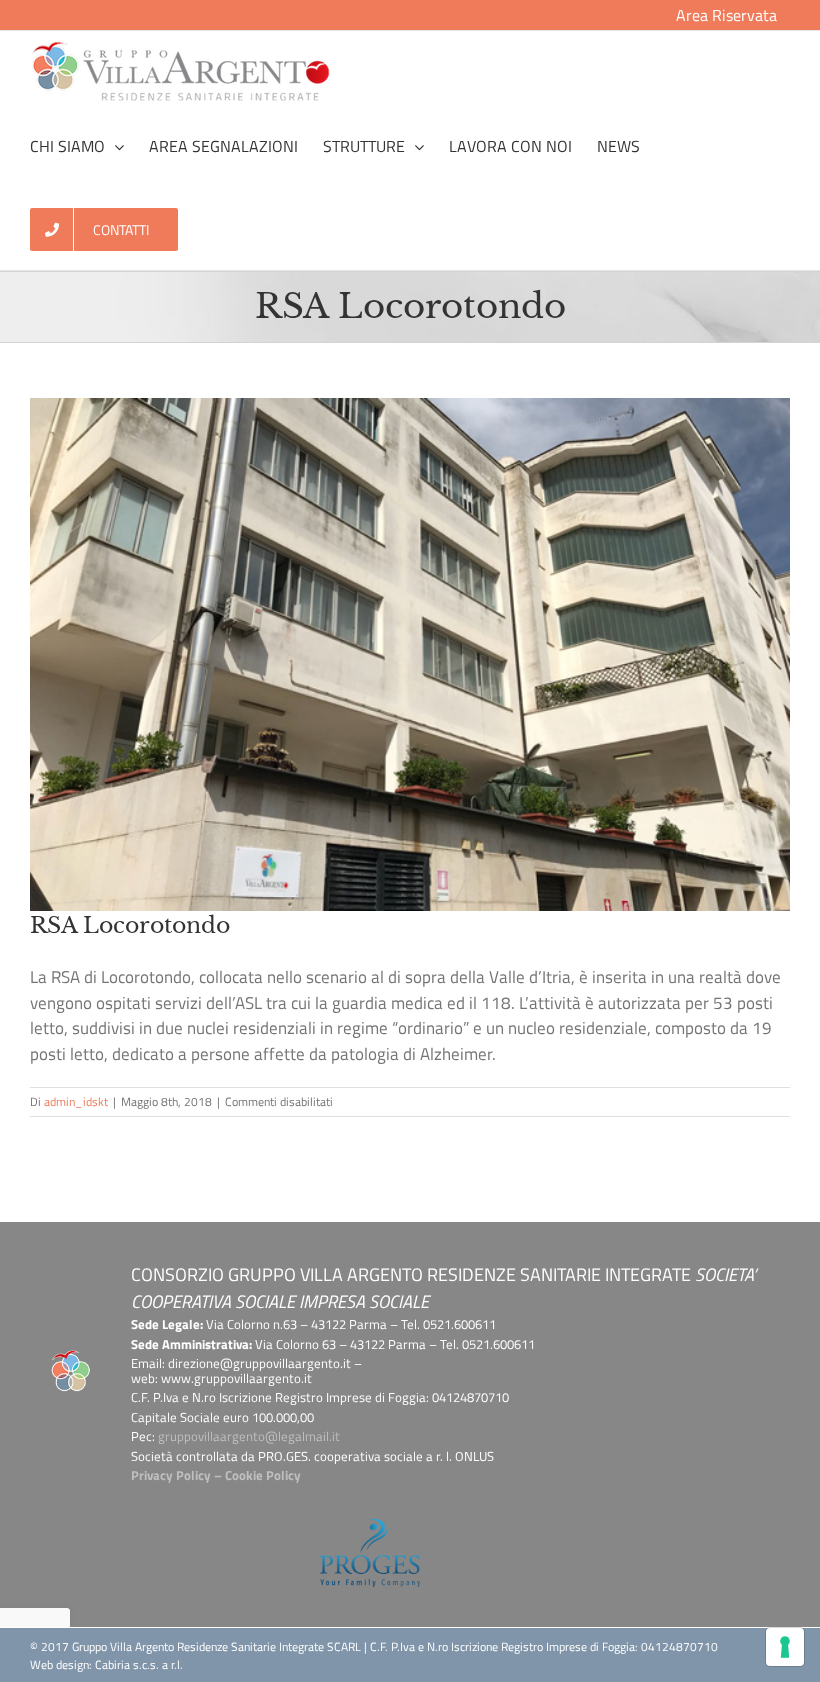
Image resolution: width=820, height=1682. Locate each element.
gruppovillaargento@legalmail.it (249, 1436)
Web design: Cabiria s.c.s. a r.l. (106, 1664)
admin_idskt (76, 1101)
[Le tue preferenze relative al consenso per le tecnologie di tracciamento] (785, 1647)
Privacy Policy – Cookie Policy (216, 1475)
